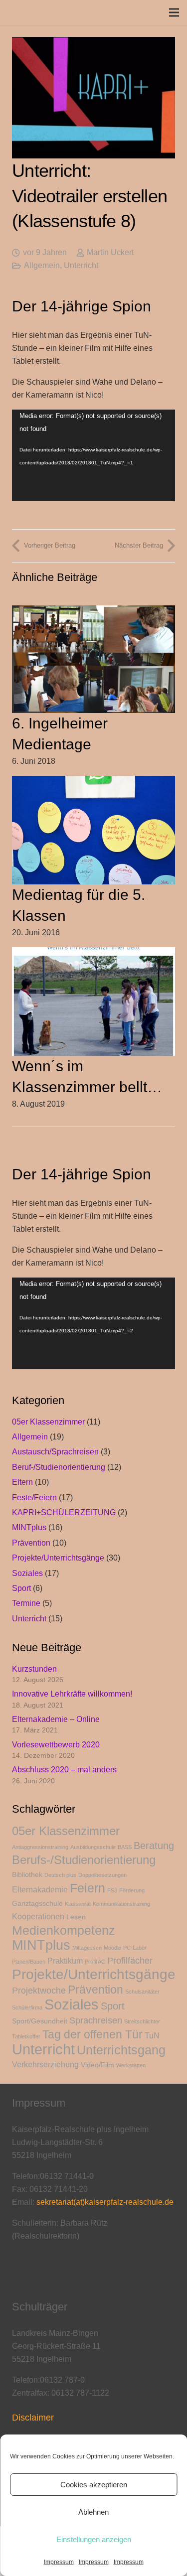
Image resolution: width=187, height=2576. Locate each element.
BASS (125, 1847)
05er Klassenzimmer (48, 1422)
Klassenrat (78, 1904)
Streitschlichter (142, 2021)
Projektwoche (39, 1991)
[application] (93, 455)
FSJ (112, 1890)
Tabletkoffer (26, 2036)
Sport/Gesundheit (40, 2021)
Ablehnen (93, 2512)
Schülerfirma (27, 2007)
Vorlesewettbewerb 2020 (56, 1745)
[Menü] (174, 12)
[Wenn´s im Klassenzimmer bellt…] (93, 953)
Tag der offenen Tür (93, 2034)
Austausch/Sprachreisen (55, 1452)
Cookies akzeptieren (94, 2485)
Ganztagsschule (37, 1904)
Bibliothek (27, 1875)
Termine (26, 1603)
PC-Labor (135, 1948)
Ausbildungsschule (93, 1847)
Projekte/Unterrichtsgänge (58, 1558)
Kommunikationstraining (121, 1904)
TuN (152, 2036)
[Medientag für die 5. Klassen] (93, 782)
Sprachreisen (96, 2020)
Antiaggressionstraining (40, 1847)
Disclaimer (33, 2418)
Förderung (132, 1890)
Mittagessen (87, 1948)
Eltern (22, 1482)
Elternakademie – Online (56, 1719)
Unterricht (81, 265)
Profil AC (95, 1962)
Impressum (59, 2562)
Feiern (88, 1888)
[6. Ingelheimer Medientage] (93, 612)
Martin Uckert (110, 252)
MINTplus (29, 1527)
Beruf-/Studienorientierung (59, 1467)
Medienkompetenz (64, 1930)
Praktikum (65, 1961)
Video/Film (97, 2065)
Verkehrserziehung (45, 2065)
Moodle (112, 1948)
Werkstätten (131, 2065)
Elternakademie (40, 1890)
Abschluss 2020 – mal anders (64, 1770)
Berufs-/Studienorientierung (84, 1860)
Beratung (154, 1846)
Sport (21, 1588)
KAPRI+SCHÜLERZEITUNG (64, 1512)
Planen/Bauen (29, 1962)
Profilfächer (130, 1961)
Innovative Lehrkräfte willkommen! (72, 1694)
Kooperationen (38, 1917)
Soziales (27, 1573)
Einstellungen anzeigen (94, 2539)
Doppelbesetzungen (102, 1875)
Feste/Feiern (34, 1498)
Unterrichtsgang (121, 2050)
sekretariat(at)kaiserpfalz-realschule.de (105, 2202)
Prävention (31, 1543)
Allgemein (42, 265)
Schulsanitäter (142, 1992)
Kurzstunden (34, 1669)
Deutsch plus (60, 1875)
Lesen (76, 1917)
